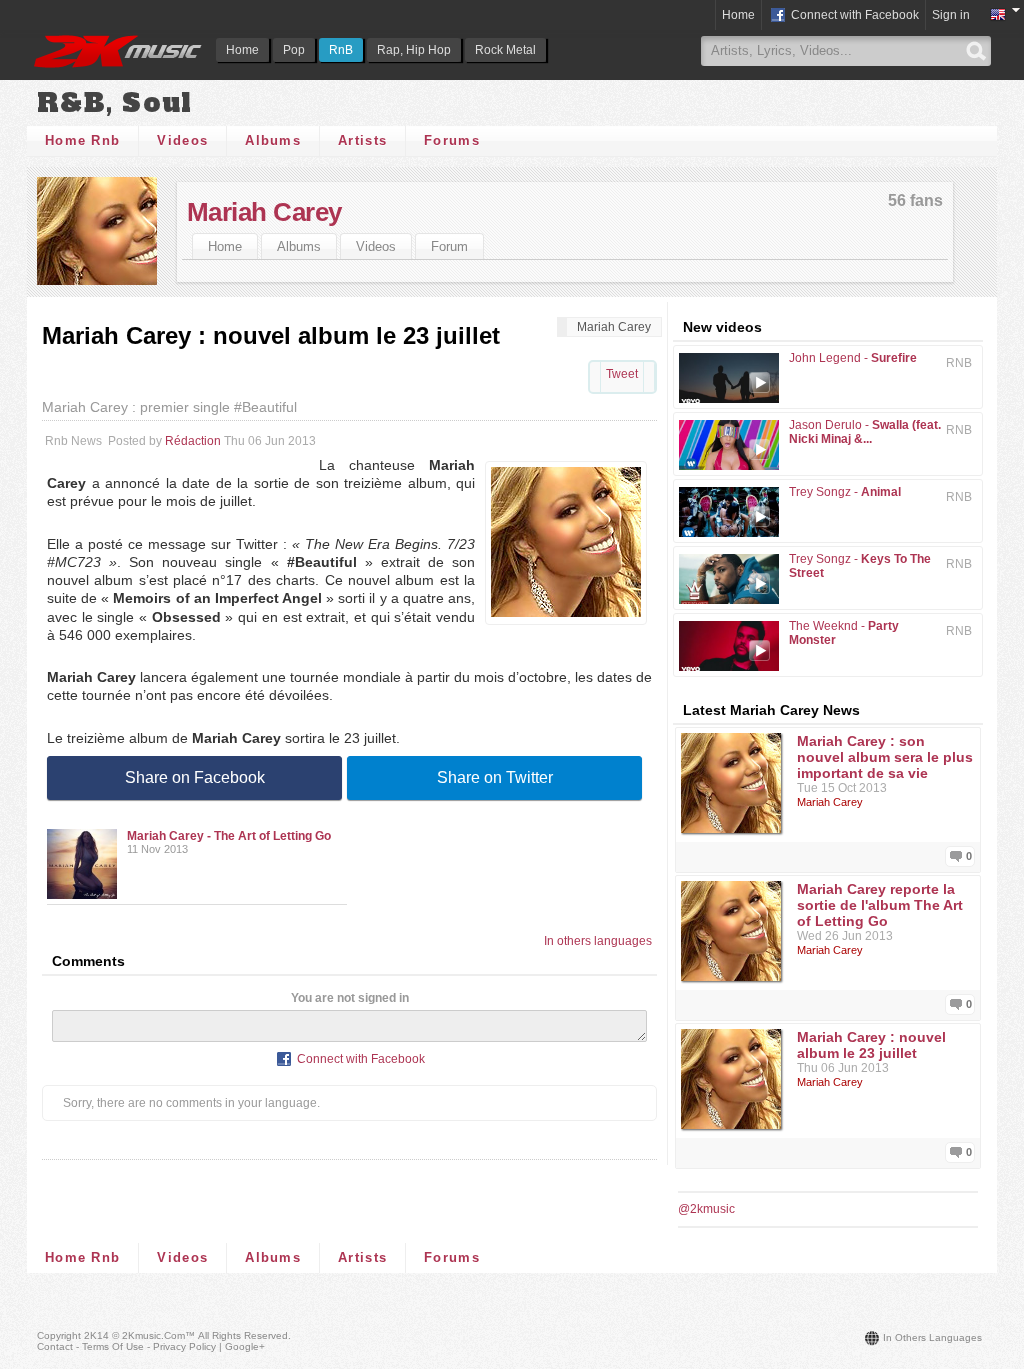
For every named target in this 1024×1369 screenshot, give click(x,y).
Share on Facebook (195, 777)
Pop (294, 50)
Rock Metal (505, 50)
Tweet (622, 374)
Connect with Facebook (853, 15)
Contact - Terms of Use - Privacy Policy (126, 1346)
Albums (273, 140)
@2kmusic (706, 1209)
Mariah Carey (264, 212)
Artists (362, 140)
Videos (182, 140)
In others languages (598, 941)
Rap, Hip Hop (414, 50)
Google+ (245, 1346)
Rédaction (193, 441)
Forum (449, 246)
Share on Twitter (495, 777)
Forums (452, 140)
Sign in (951, 15)
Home (242, 50)
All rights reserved (243, 1335)
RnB (341, 50)
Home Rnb (82, 140)
